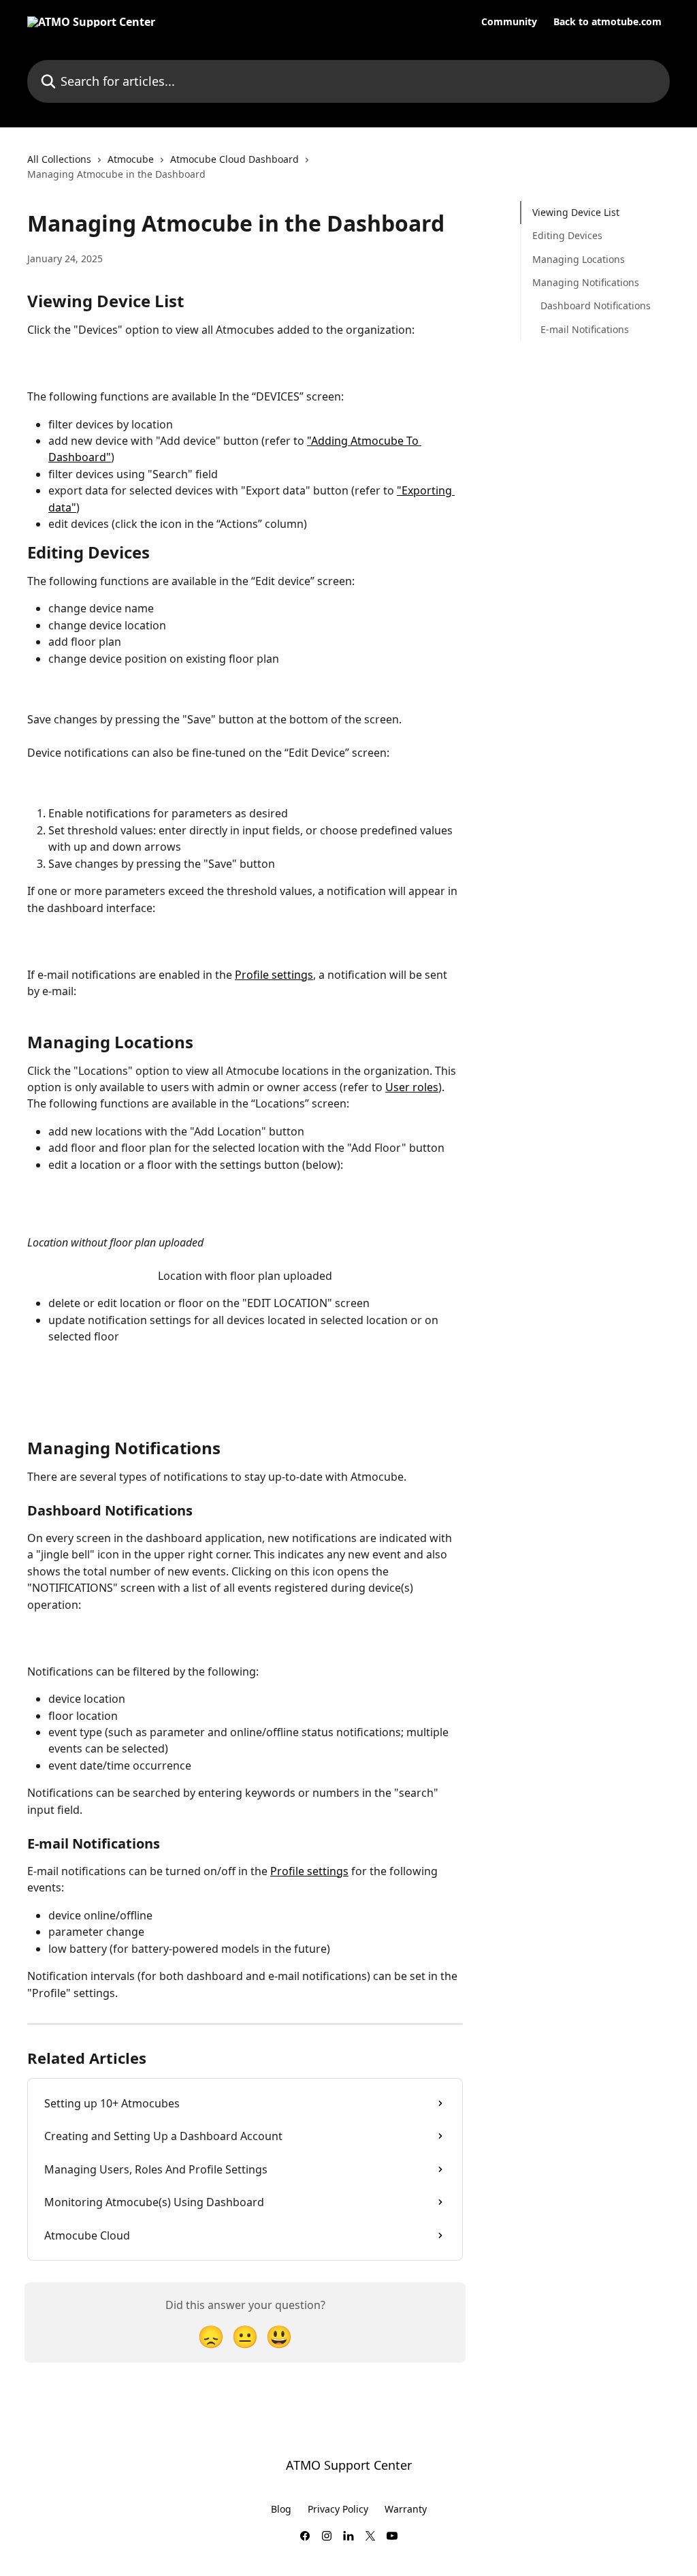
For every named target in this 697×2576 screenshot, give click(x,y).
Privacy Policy (338, 2509)
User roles (412, 1087)
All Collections (59, 159)
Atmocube (131, 159)
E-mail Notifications (585, 329)
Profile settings (274, 975)
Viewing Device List (576, 212)
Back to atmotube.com (607, 22)
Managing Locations (579, 259)
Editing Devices (567, 235)
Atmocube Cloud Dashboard (234, 159)
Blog (281, 2509)
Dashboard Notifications (596, 305)
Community (509, 22)
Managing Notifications (586, 282)
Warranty (406, 2509)
